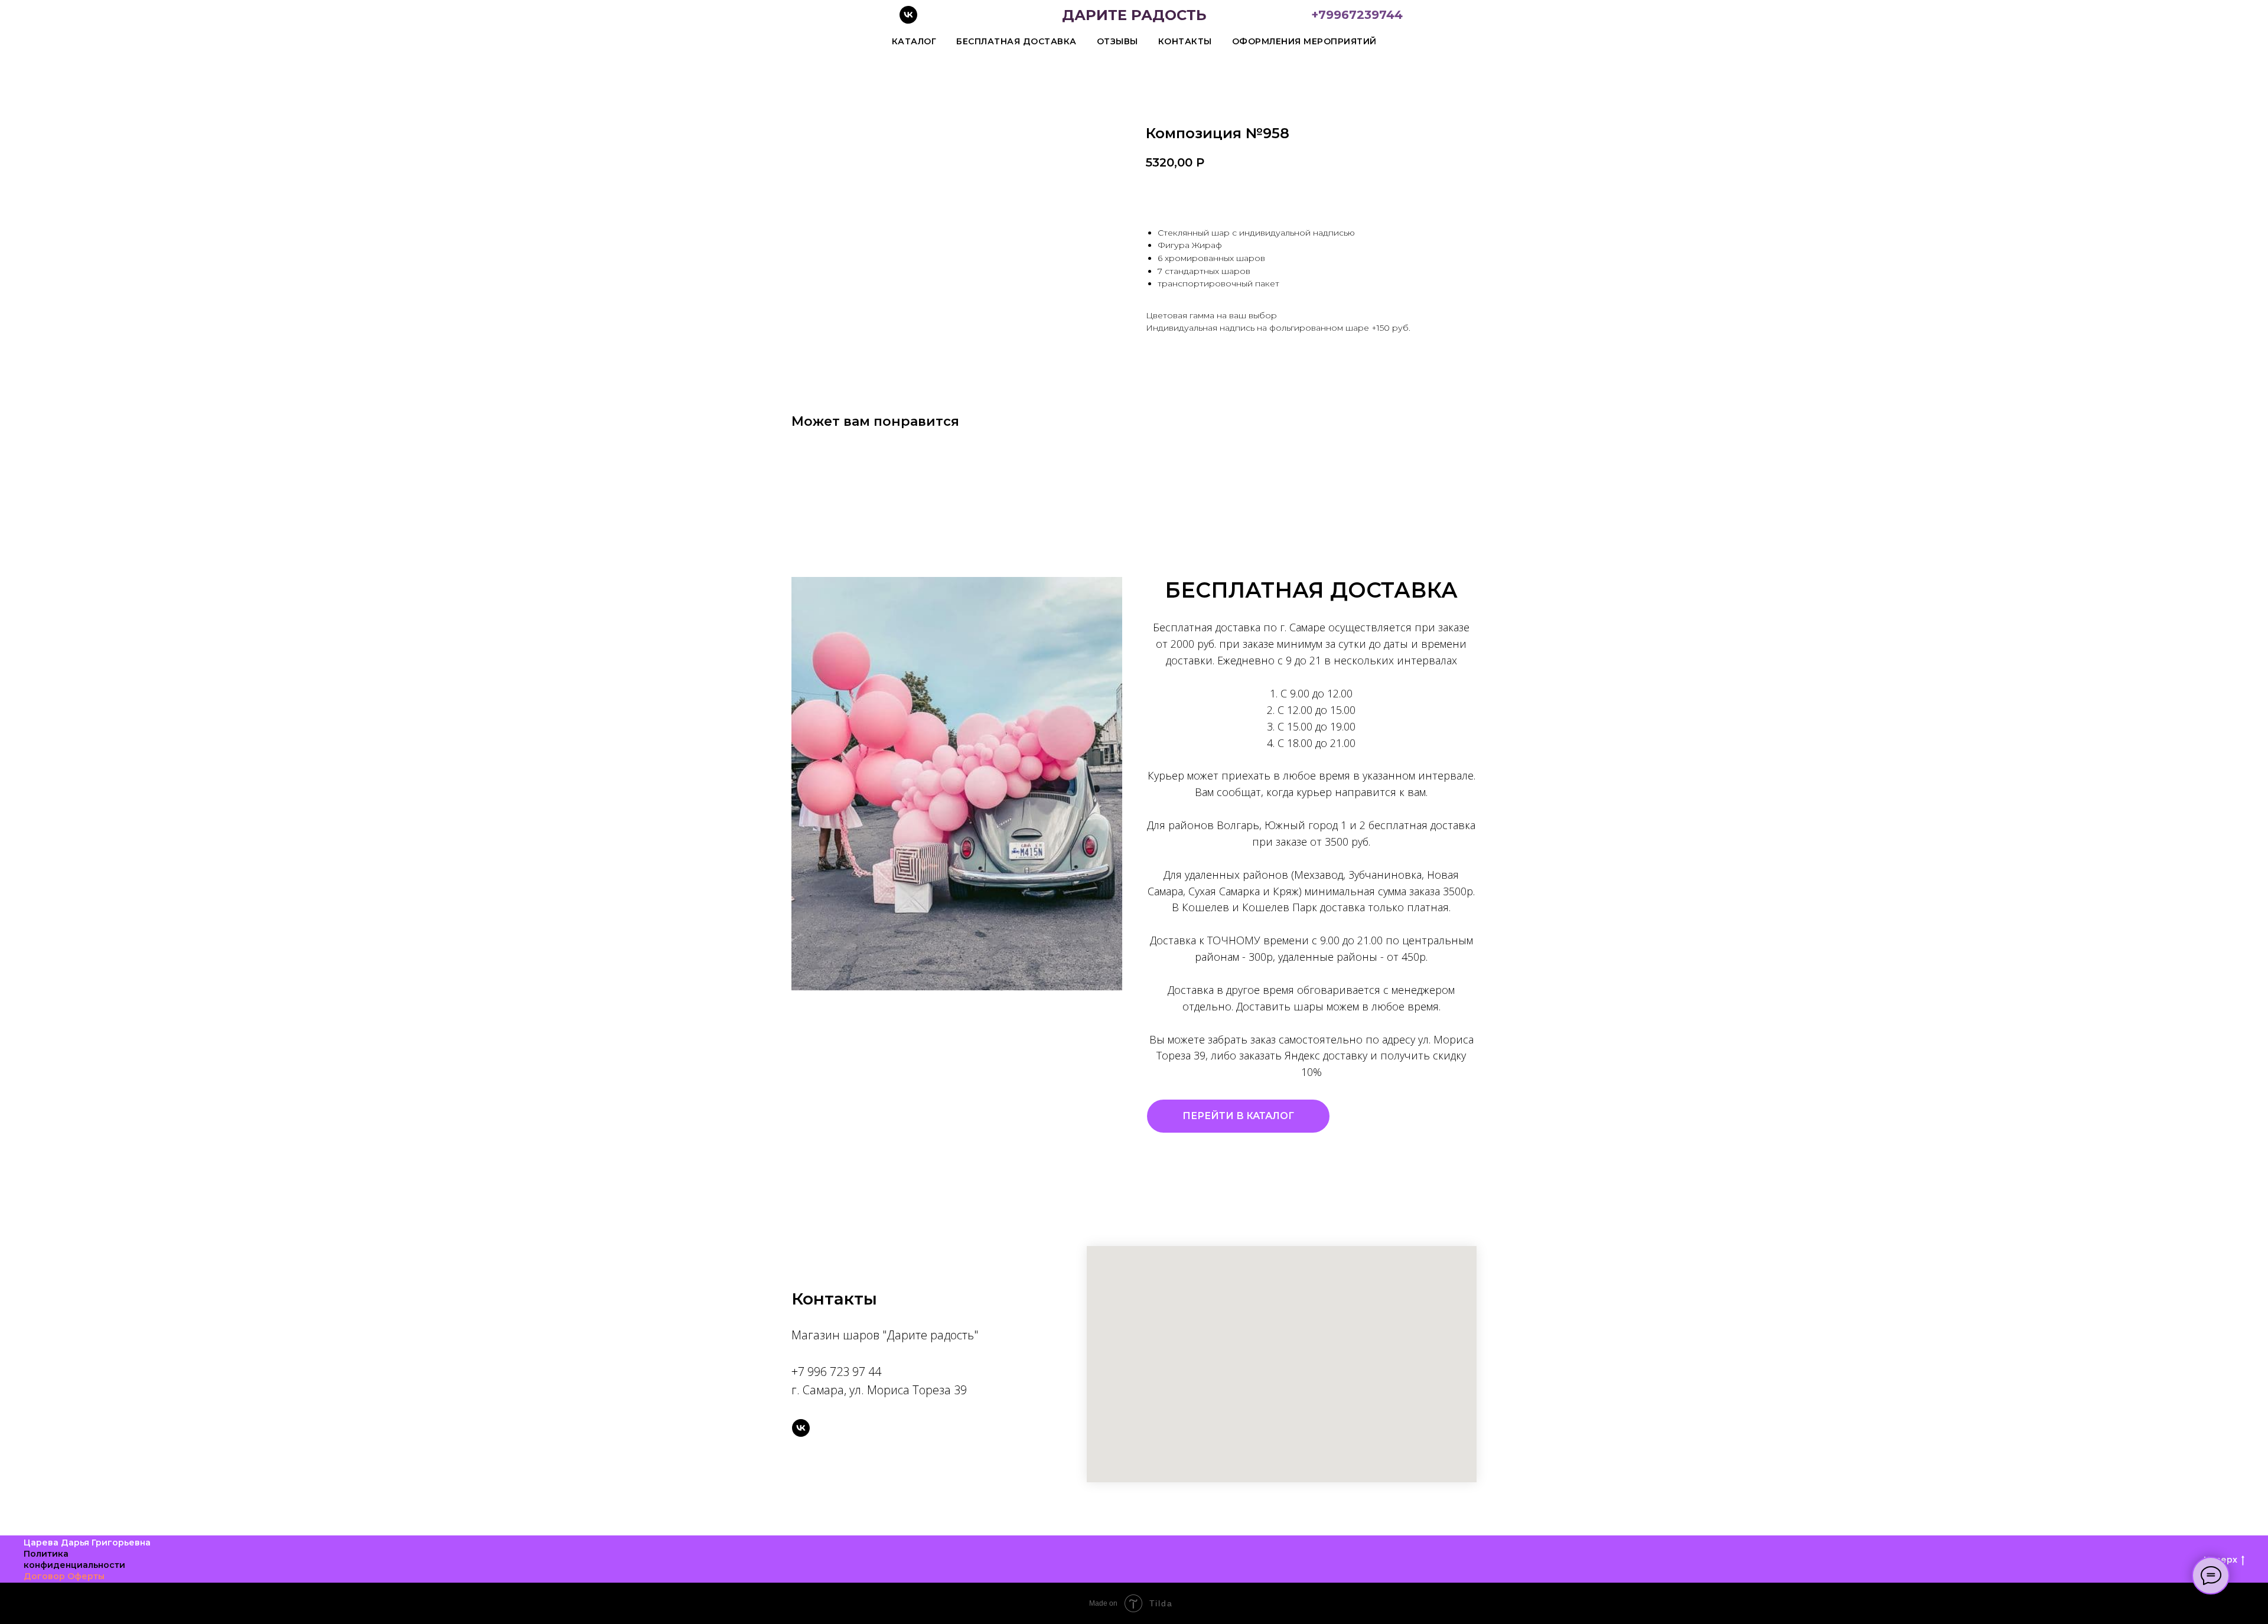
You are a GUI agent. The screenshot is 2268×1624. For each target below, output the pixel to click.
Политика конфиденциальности (74, 1559)
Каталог (914, 41)
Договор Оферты (64, 1576)
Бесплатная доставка (1016, 41)
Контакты (1185, 41)
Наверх (2220, 1560)
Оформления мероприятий (1304, 41)
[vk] (908, 20)
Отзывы (1117, 41)
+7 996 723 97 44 (836, 1372)
